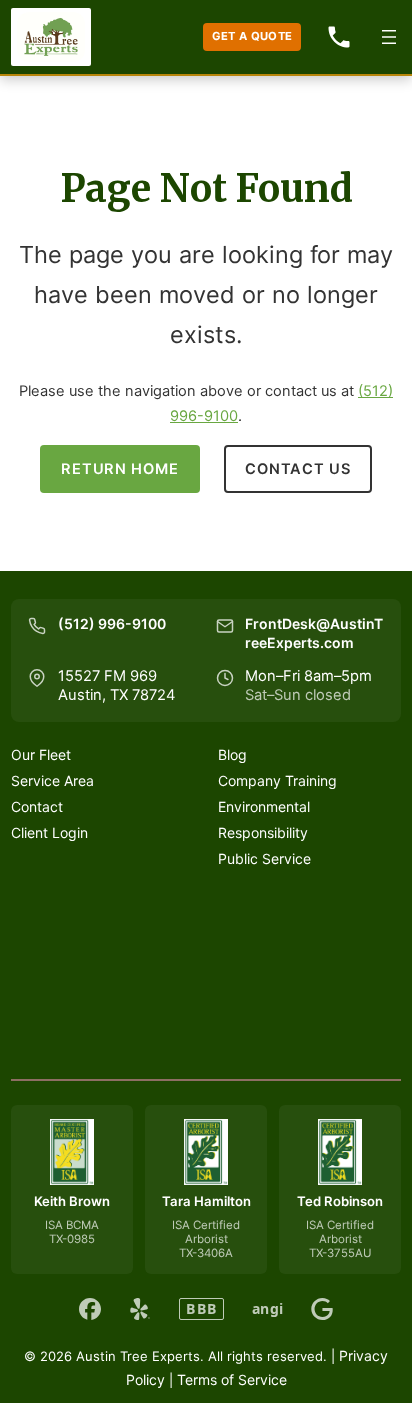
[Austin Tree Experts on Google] (322, 1309)
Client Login (49, 832)
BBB (201, 1308)
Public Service (264, 858)
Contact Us (297, 469)
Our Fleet (41, 754)
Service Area (52, 780)
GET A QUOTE (252, 36)
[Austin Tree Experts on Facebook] (90, 1309)
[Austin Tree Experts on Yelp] (140, 1309)
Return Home (119, 469)
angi (267, 1309)
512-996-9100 (339, 37)
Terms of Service (232, 1379)
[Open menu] (389, 37)
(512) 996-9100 (112, 623)
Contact (37, 806)
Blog (232, 754)
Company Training (277, 780)
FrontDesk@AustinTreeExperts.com (314, 633)
